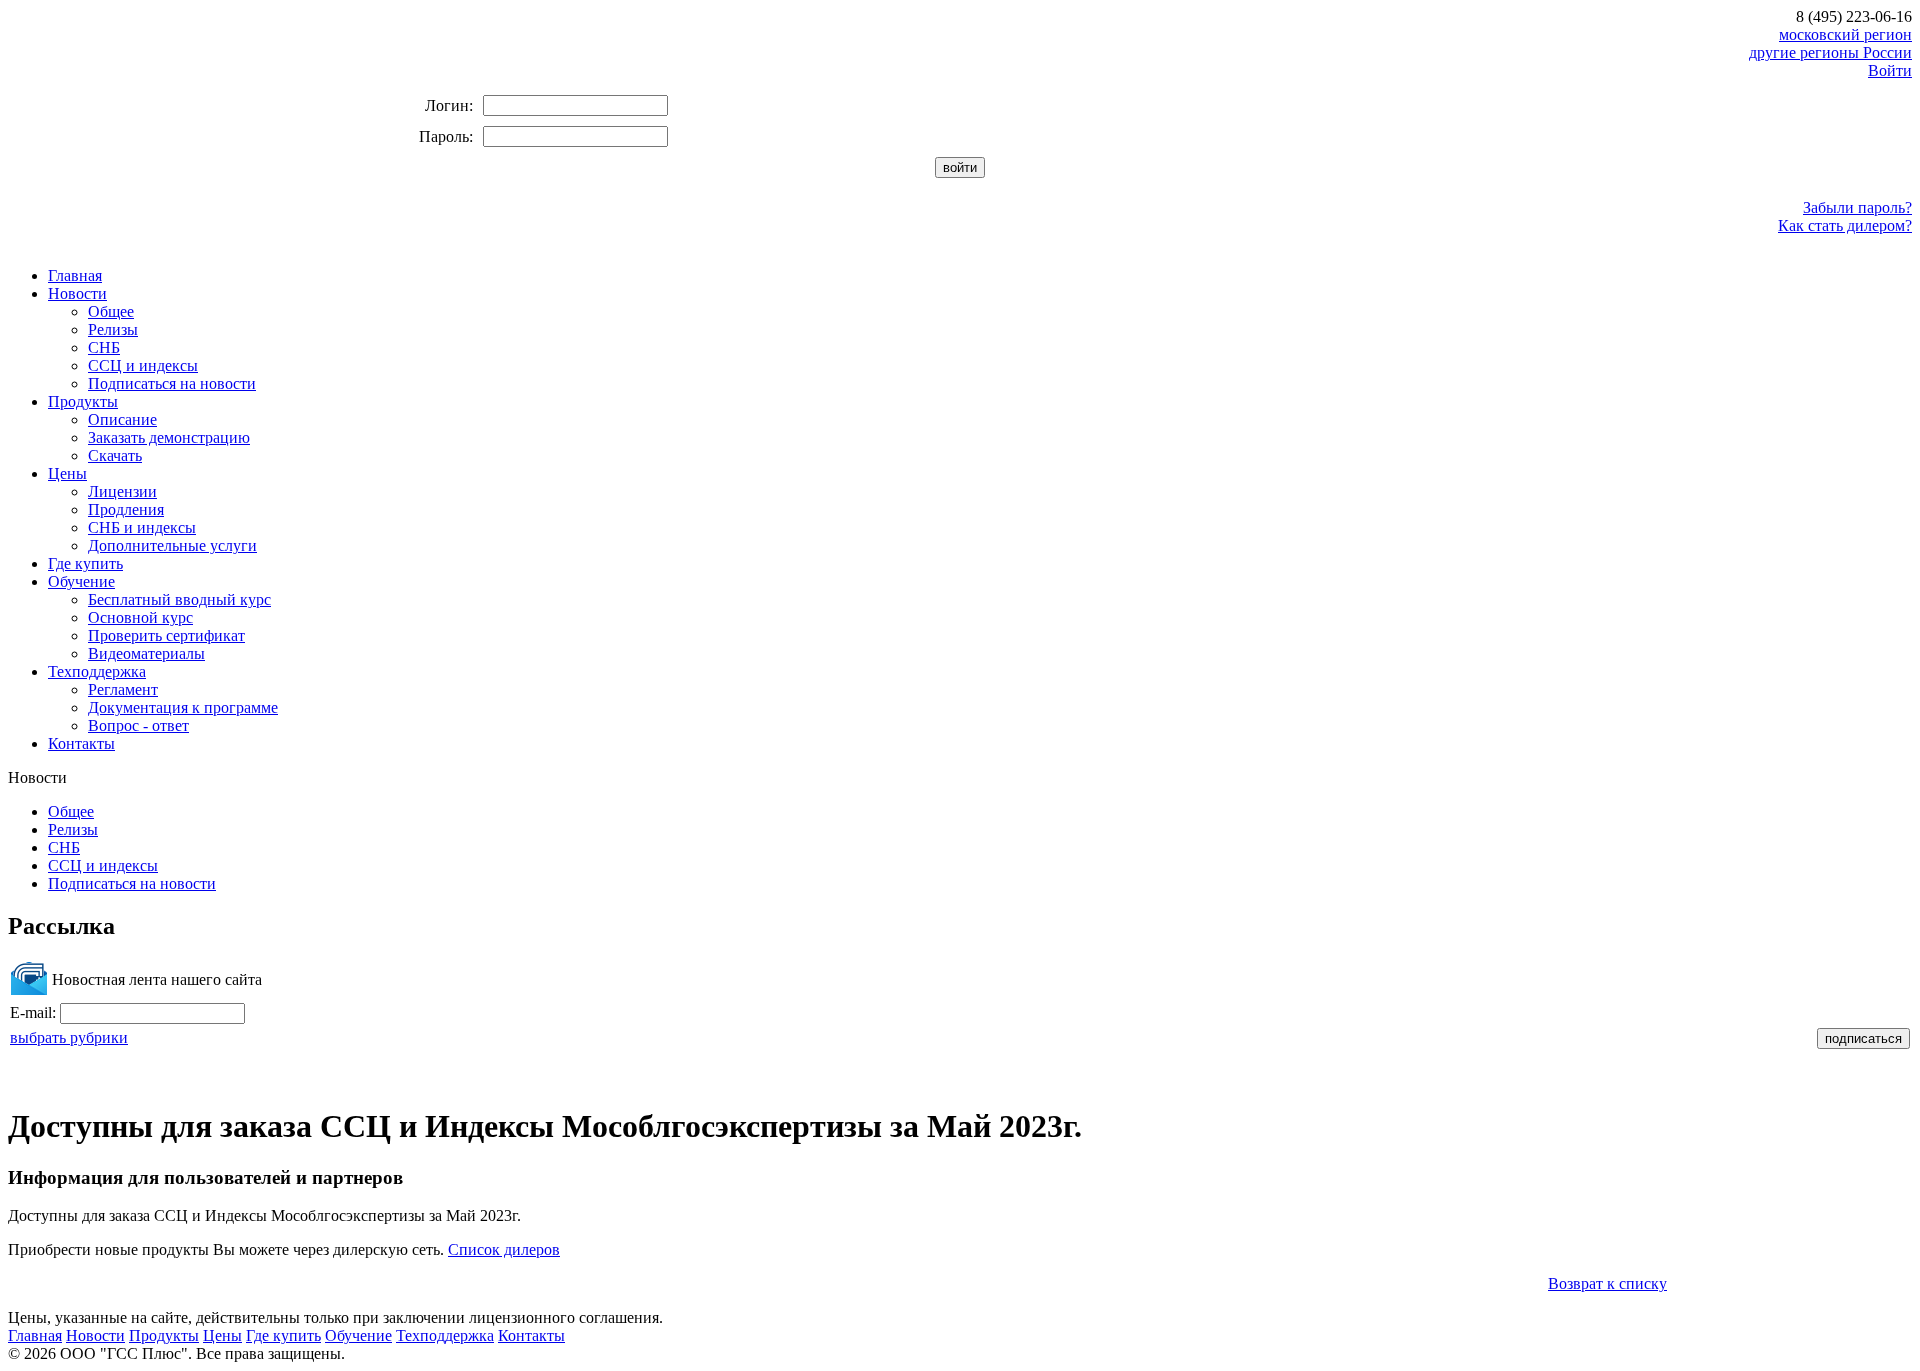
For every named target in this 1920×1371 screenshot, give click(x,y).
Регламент (123, 689)
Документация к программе (183, 707)
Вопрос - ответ (138, 725)
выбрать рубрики (69, 1037)
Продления (126, 509)
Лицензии (122, 491)
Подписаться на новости (172, 383)
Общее (111, 311)
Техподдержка (97, 671)
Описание (122, 419)
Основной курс (140, 617)
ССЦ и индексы (143, 365)
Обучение (81, 581)
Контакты (81, 743)
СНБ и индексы (142, 527)
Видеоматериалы (146, 653)
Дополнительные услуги (172, 545)
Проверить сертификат (166, 635)
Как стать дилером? (1845, 225)
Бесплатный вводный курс (179, 599)
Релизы (113, 329)
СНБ (104, 347)
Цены (67, 473)
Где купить (85, 563)
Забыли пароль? (1857, 207)
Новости (77, 293)
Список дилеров (504, 1249)
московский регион (1845, 34)
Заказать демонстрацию (169, 437)
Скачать (115, 455)
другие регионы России (1830, 52)
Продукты (83, 401)
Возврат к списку (1607, 1283)
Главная (75, 275)
